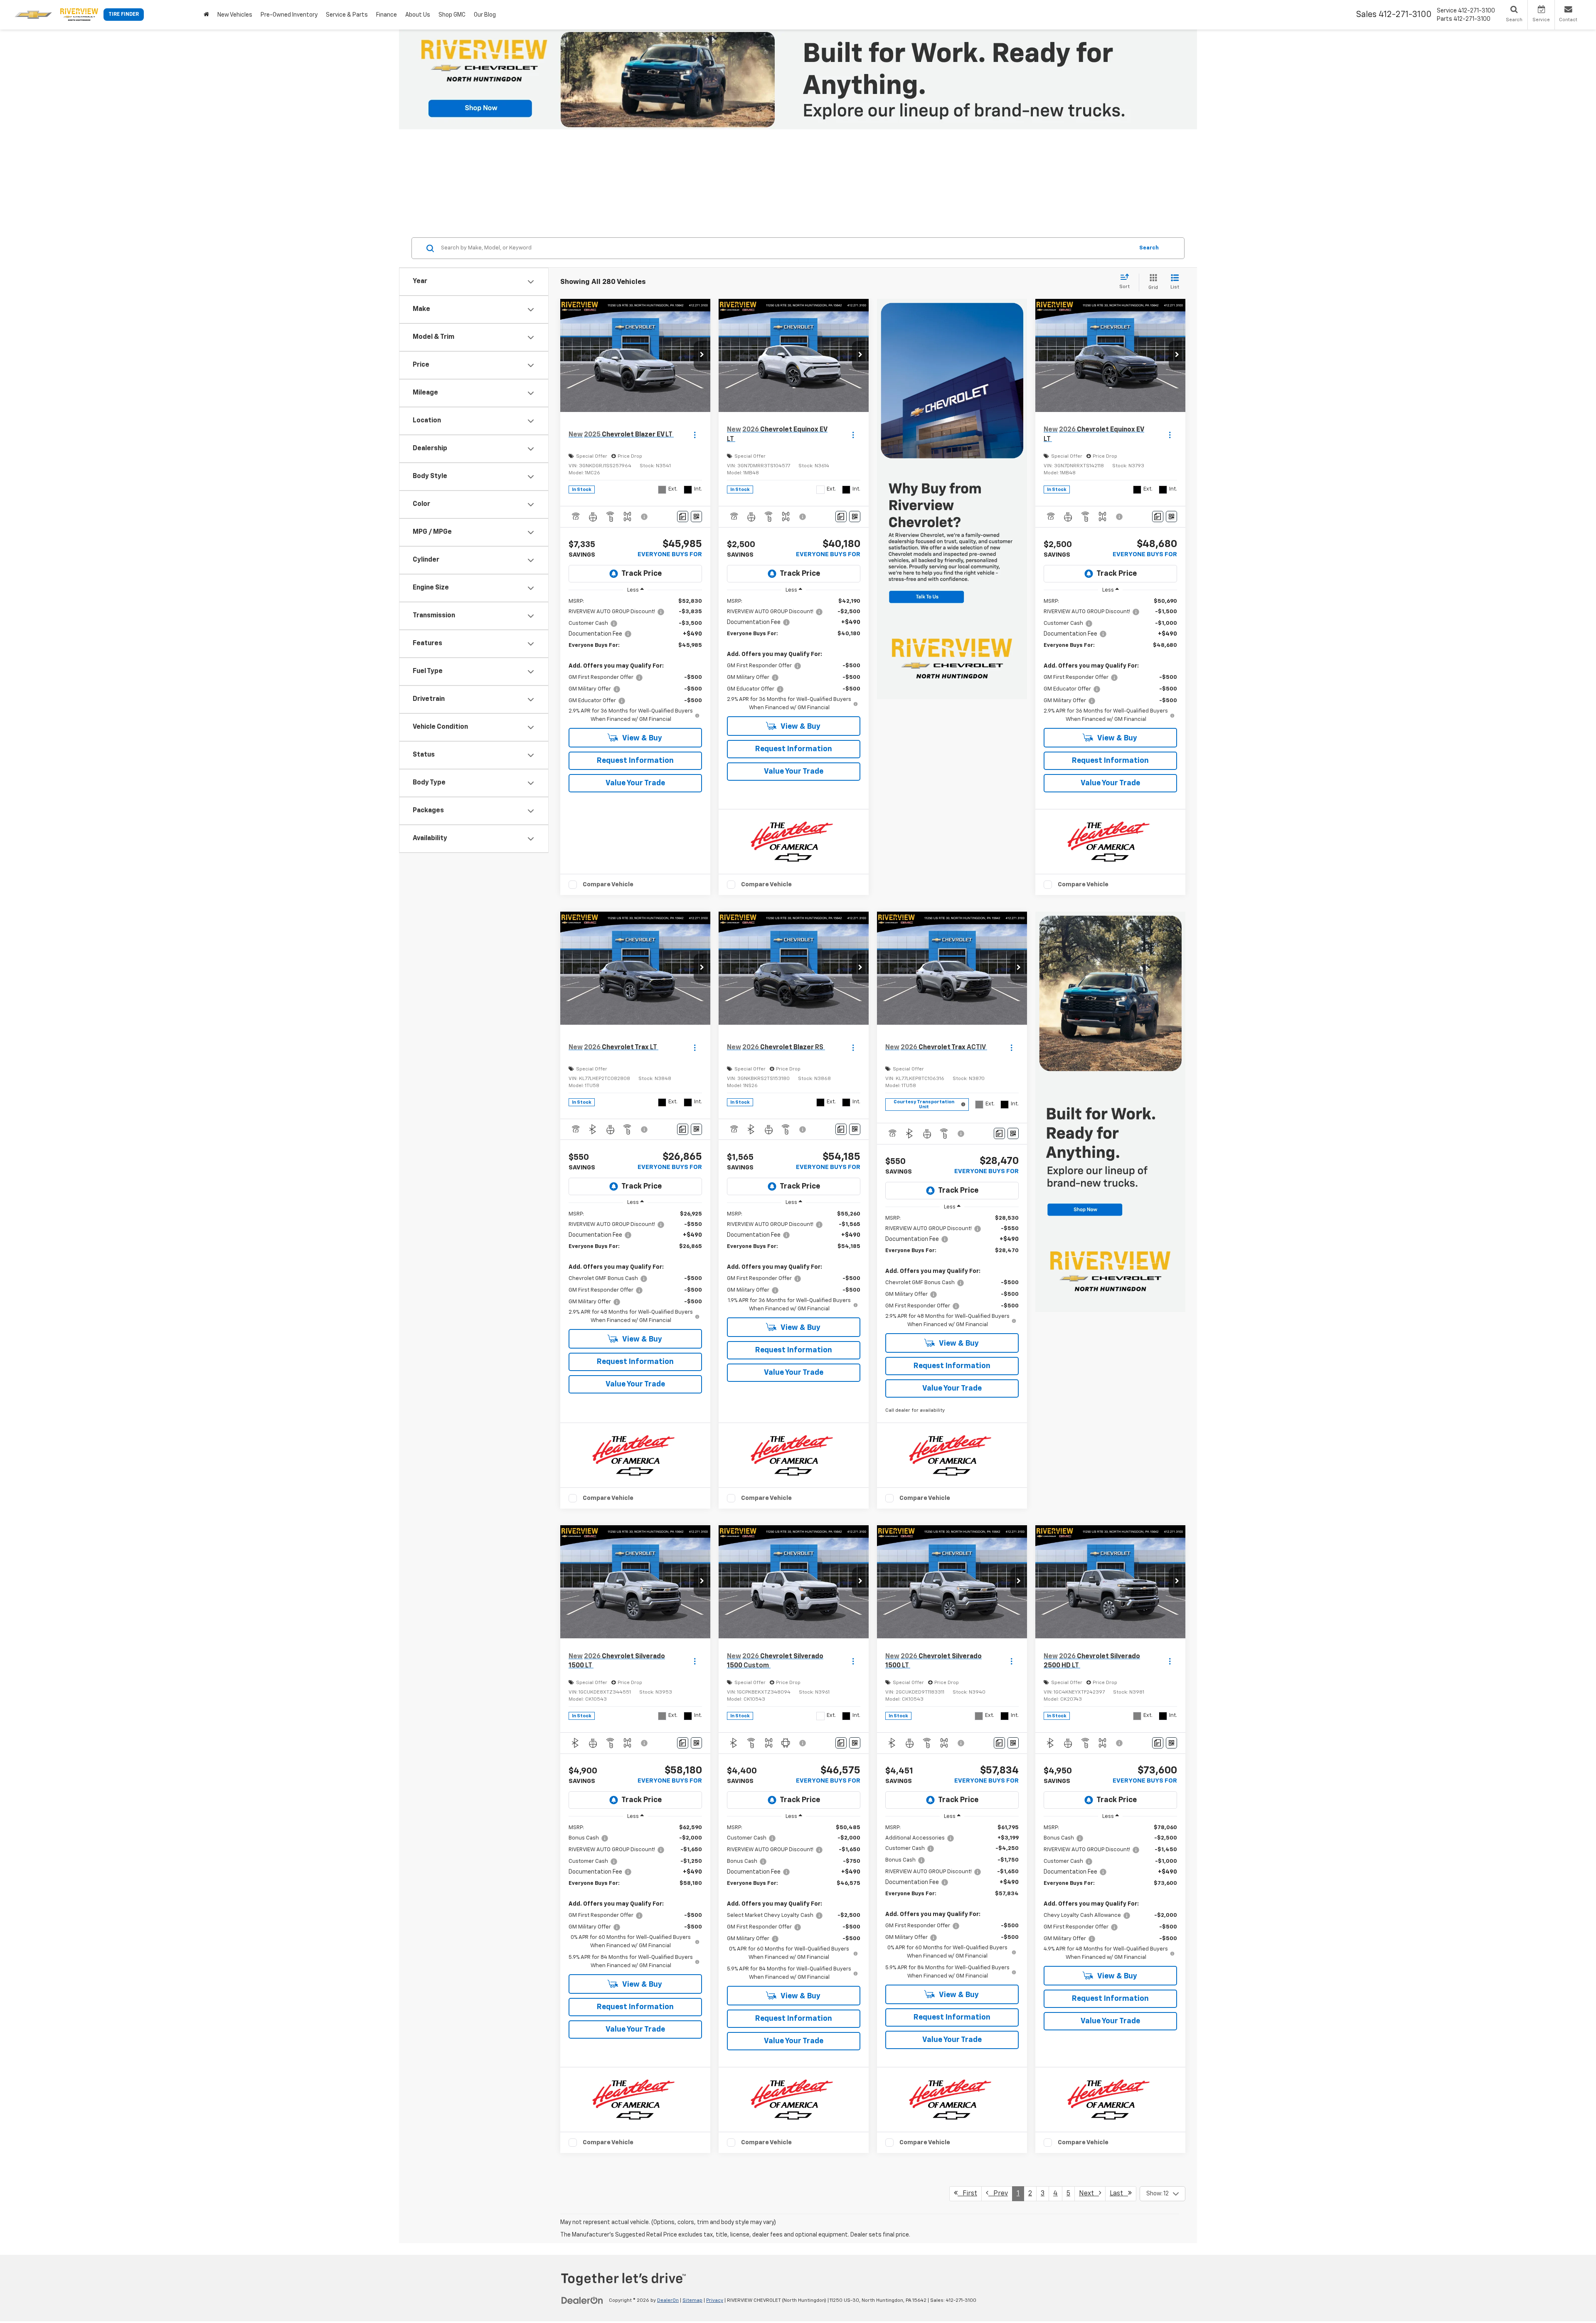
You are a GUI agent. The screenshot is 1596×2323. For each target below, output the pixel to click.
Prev (998, 2194)
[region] (635, 661)
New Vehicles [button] (235, 15)
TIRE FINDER (124, 15)
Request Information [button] (635, 761)
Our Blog (485, 15)
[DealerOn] (582, 2300)
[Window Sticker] (696, 517)
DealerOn (668, 2301)
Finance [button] (387, 15)
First (967, 2194)
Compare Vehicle (608, 884)
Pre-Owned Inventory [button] (289, 15)
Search (1149, 248)
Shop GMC (452, 15)
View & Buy (642, 738)
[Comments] (683, 517)
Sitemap (692, 2301)
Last (1119, 2194)
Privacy (715, 2301)
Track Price (642, 574)
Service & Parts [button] (347, 15)
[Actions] (695, 435)
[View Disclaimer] (645, 517)
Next (1089, 2194)
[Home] (206, 15)
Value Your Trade (635, 783)
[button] (702, 355)
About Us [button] (418, 15)
